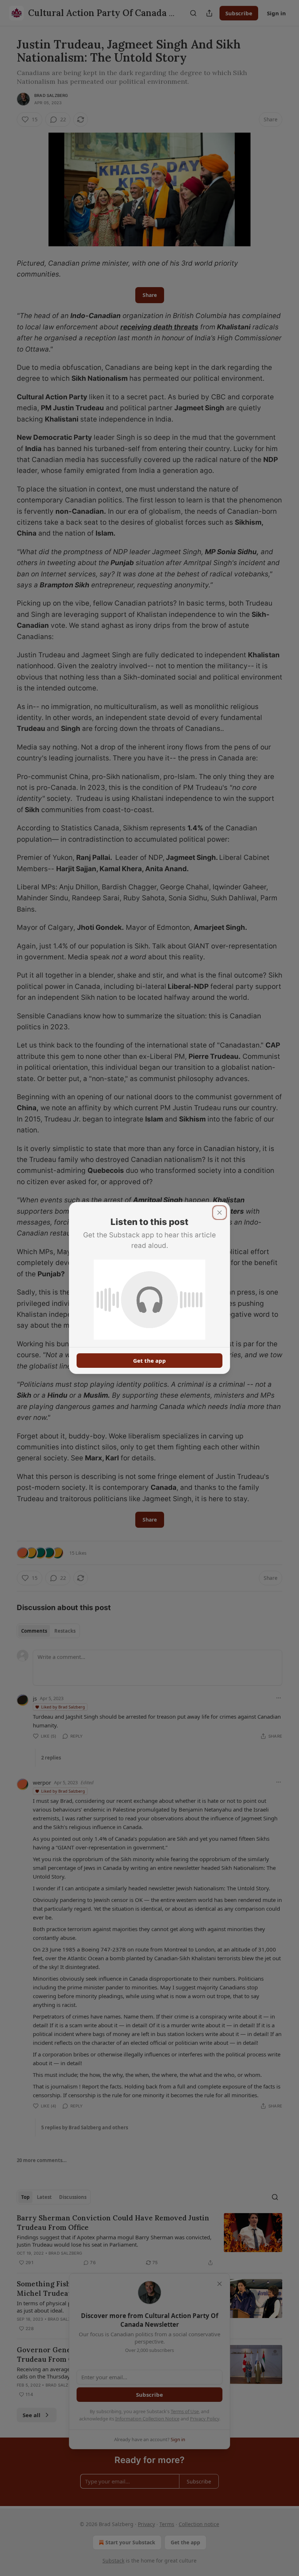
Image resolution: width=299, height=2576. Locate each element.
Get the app (149, 1361)
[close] (220, 1213)
